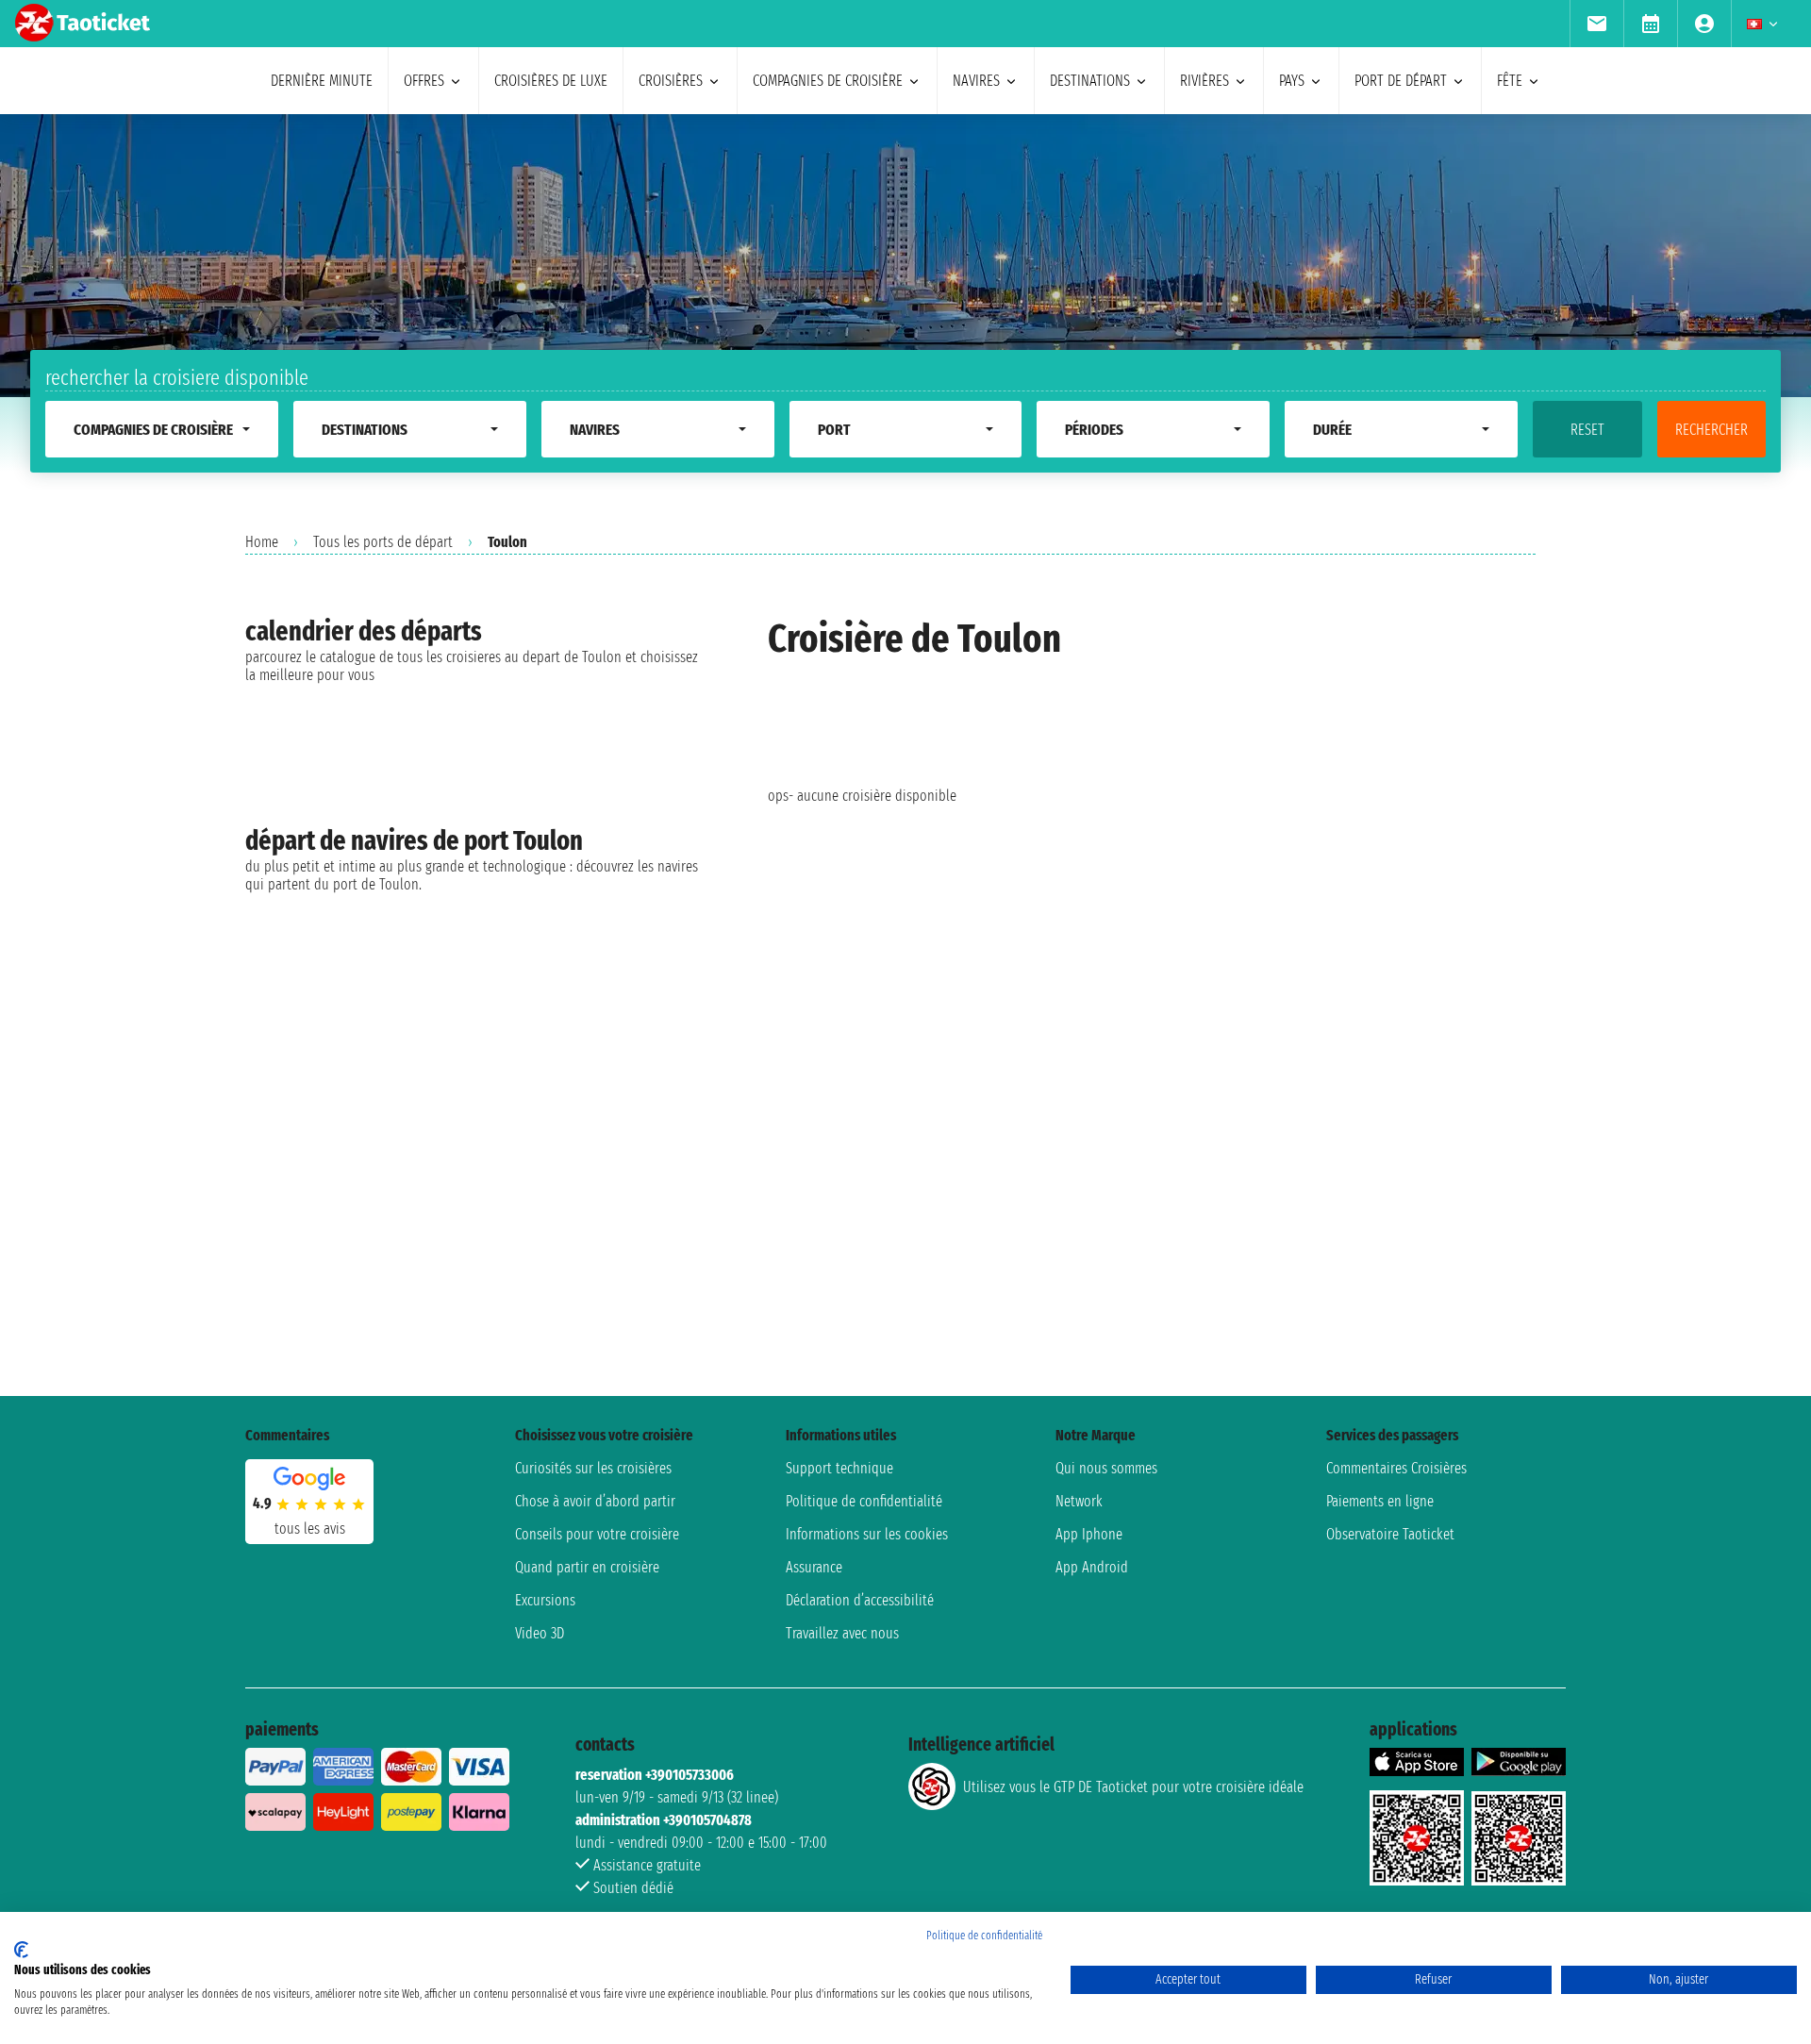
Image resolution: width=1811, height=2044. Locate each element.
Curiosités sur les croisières (593, 1468)
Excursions (545, 1600)
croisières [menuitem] (671, 81)
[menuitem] (1596, 24)
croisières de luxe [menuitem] (551, 81)
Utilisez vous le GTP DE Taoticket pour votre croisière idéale (1133, 1787)
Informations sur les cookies (867, 1534)
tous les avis (310, 1529)
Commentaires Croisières (1396, 1468)
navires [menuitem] (976, 81)
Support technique (839, 1468)
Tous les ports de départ (383, 542)
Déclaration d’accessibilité (860, 1600)
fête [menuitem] (1510, 81)
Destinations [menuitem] (1090, 81)
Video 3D (540, 1633)
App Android (1092, 1567)
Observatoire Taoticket (1390, 1534)
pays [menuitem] (1292, 81)
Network (1079, 1501)
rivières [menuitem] (1205, 81)
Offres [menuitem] (424, 81)
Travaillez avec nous (842, 1633)
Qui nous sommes (1106, 1468)
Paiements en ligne (1380, 1501)
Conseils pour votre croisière (597, 1534)
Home (262, 542)
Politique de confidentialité (864, 1501)
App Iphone (1089, 1534)
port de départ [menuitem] (1401, 81)
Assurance (814, 1567)
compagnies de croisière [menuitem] (828, 81)
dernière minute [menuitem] (322, 81)
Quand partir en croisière (587, 1567)
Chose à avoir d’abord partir (595, 1501)
